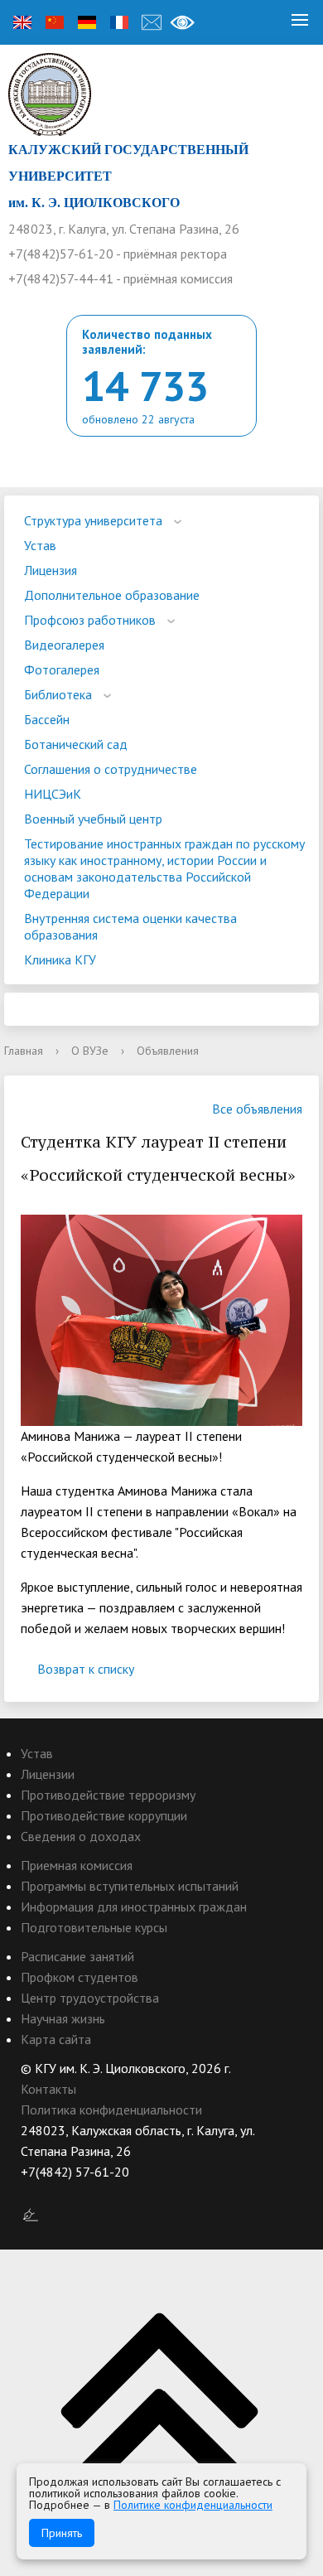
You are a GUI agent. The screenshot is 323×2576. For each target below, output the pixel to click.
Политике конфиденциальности (193, 2505)
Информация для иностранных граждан (134, 1907)
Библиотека (58, 694)
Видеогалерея (64, 645)
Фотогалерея (62, 669)
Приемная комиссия (77, 1865)
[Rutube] (65, 2193)
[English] (22, 22)
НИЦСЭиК (53, 794)
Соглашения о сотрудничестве (111, 769)
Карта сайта (56, 2039)
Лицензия (51, 570)
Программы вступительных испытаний (130, 1886)
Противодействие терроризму (108, 1795)
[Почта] (152, 22)
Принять (62, 2533)
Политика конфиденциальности (111, 2110)
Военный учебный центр (93, 819)
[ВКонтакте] (33, 2193)
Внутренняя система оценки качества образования (130, 926)
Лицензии (48, 1774)
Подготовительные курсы (94, 1927)
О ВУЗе (90, 1051)
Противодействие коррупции (104, 1815)
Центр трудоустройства (90, 1998)
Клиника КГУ (60, 959)
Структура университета (93, 520)
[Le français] (119, 22)
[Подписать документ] (31, 2214)
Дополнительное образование (112, 595)
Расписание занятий (77, 1956)
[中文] (55, 22)
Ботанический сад (76, 744)
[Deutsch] (87, 22)
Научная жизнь (63, 2018)
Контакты (48, 2089)
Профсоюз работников (90, 620)
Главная (24, 1051)
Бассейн (47, 719)
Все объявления (257, 1109)
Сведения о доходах (81, 1836)
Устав (40, 545)
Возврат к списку (86, 1669)
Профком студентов (80, 1977)
